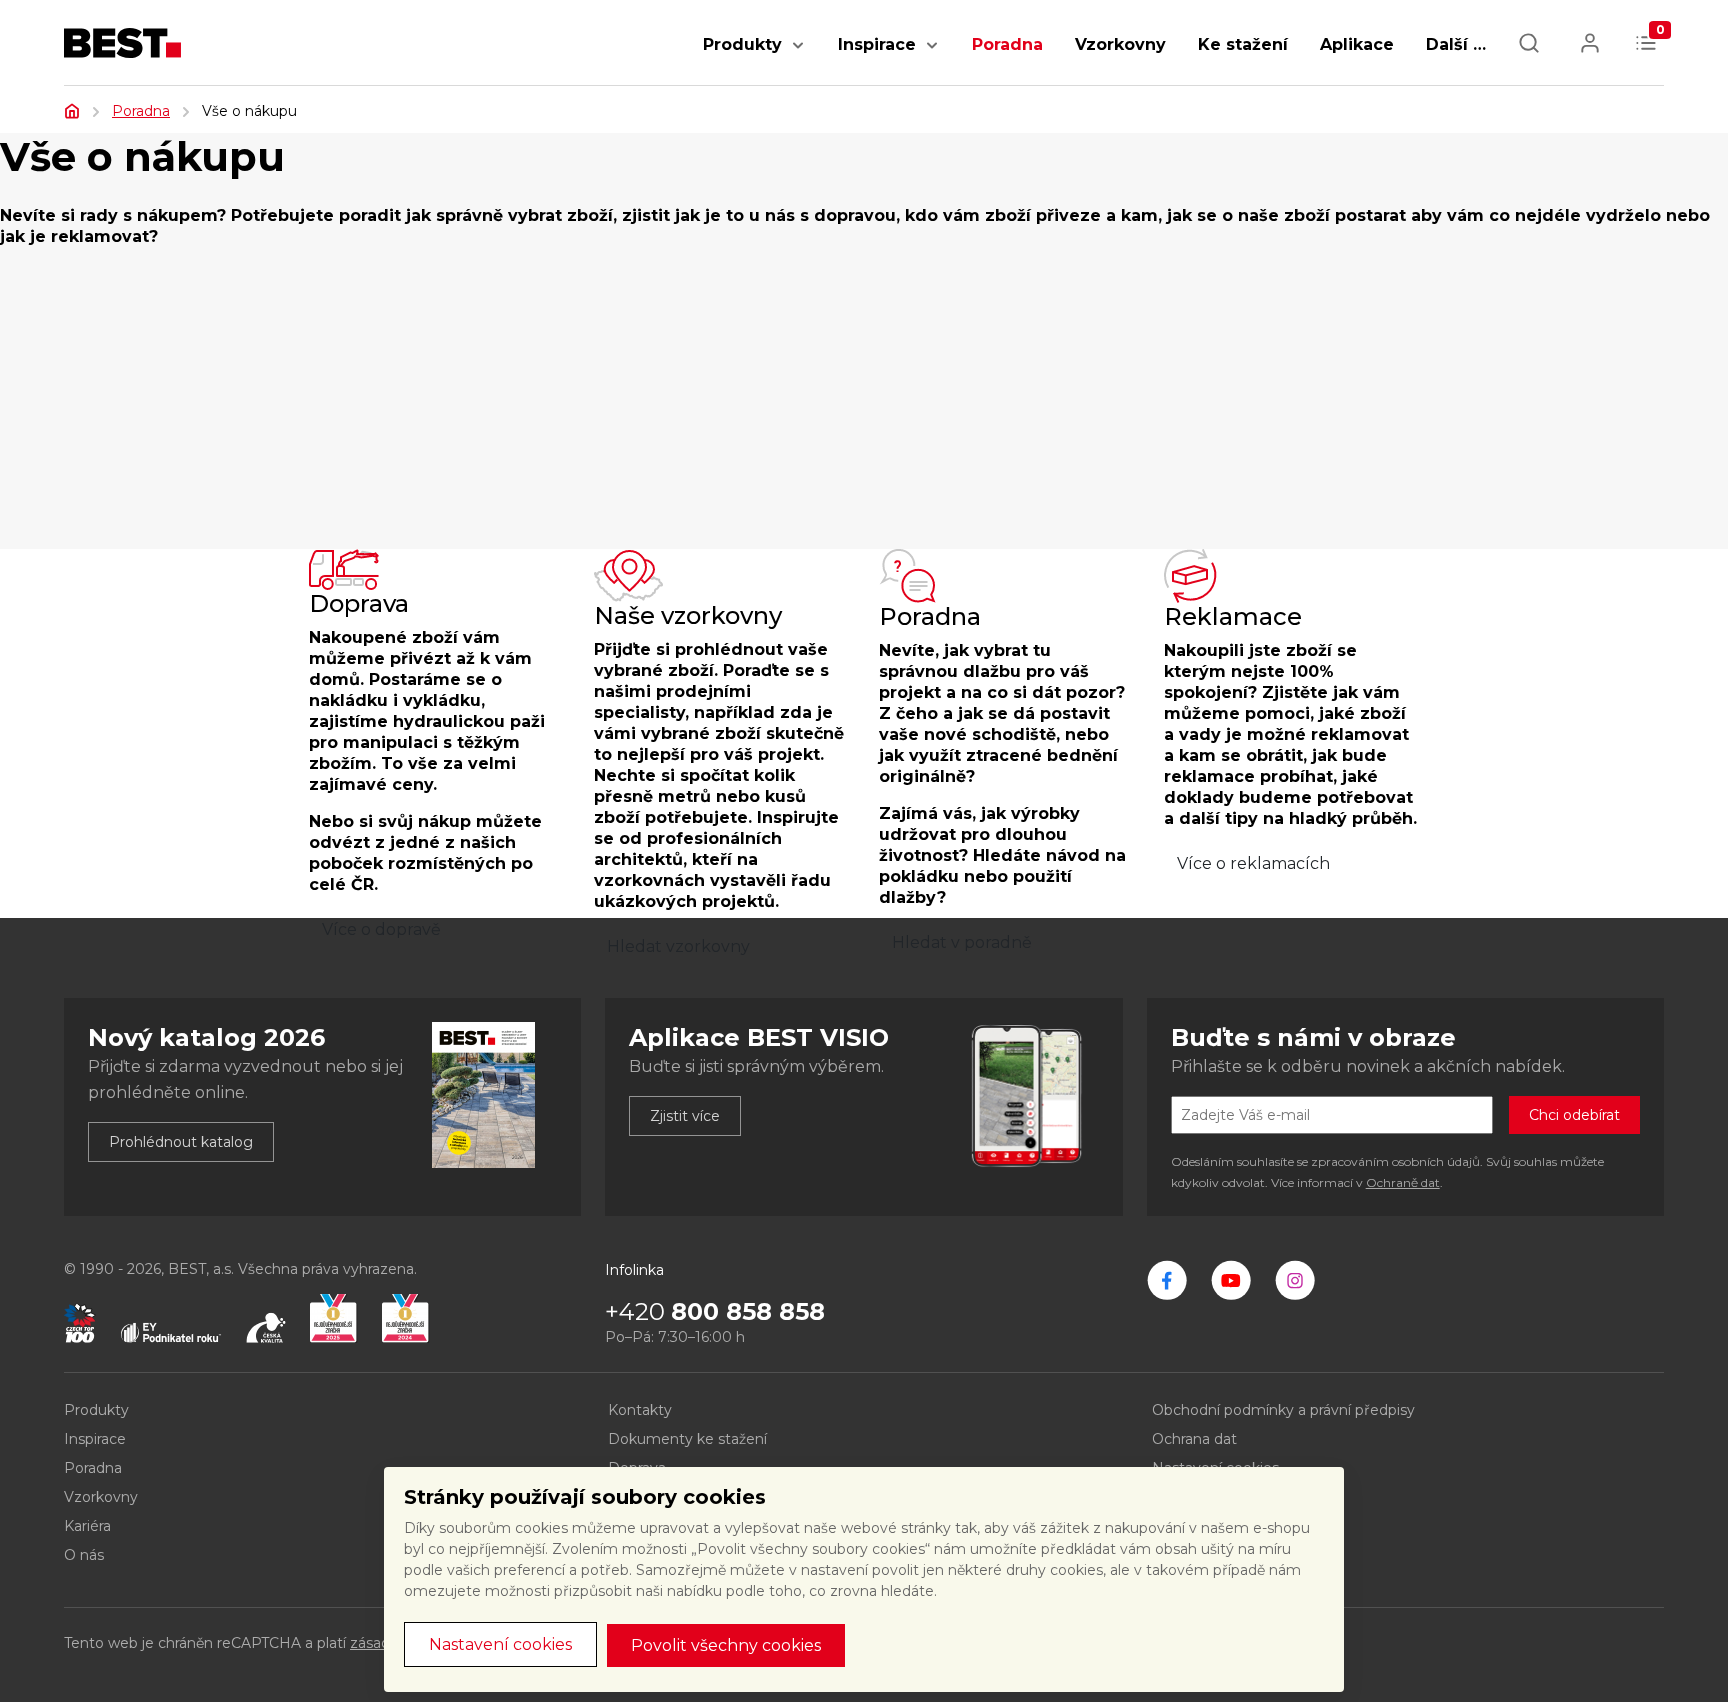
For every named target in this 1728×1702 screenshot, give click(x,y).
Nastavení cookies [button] (500, 1644)
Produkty (742, 44)
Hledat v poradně (962, 942)
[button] (798, 55)
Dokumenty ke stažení (687, 1439)
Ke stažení (1243, 44)
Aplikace (1357, 44)
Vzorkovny (1120, 44)
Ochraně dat (1403, 1182)
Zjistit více (685, 1116)
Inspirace (877, 44)
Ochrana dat (1194, 1439)
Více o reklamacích (1253, 863)
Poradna (1007, 44)
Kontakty (640, 1410)
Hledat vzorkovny (678, 946)
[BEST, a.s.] (1167, 1280)
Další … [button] (1456, 44)
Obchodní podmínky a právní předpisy (1283, 1410)
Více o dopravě (381, 929)
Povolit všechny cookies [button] (726, 1645)
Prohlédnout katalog (181, 1142)
